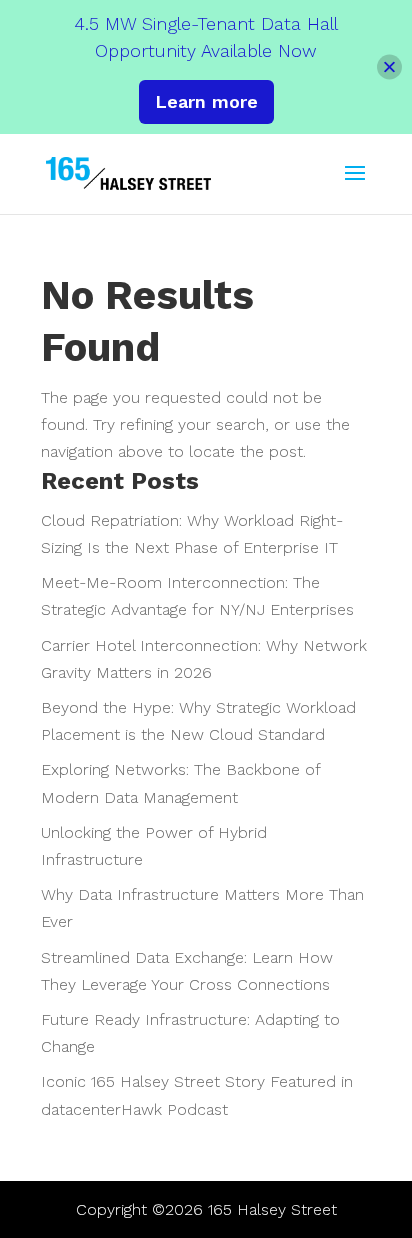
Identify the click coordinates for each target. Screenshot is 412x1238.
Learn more (206, 101)
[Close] (389, 66)
